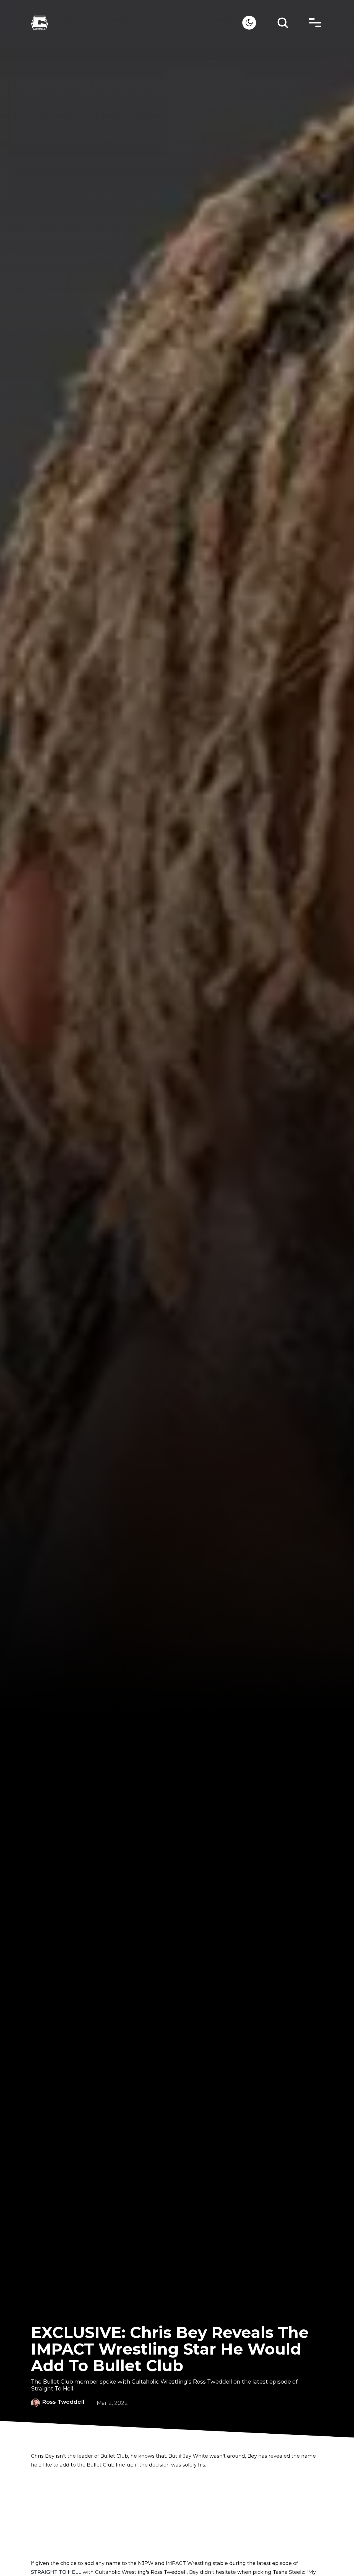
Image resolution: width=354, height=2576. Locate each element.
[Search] (283, 23)
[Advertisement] (177, 2514)
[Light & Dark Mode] (249, 23)
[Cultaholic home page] (137, 23)
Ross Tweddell (63, 2402)
